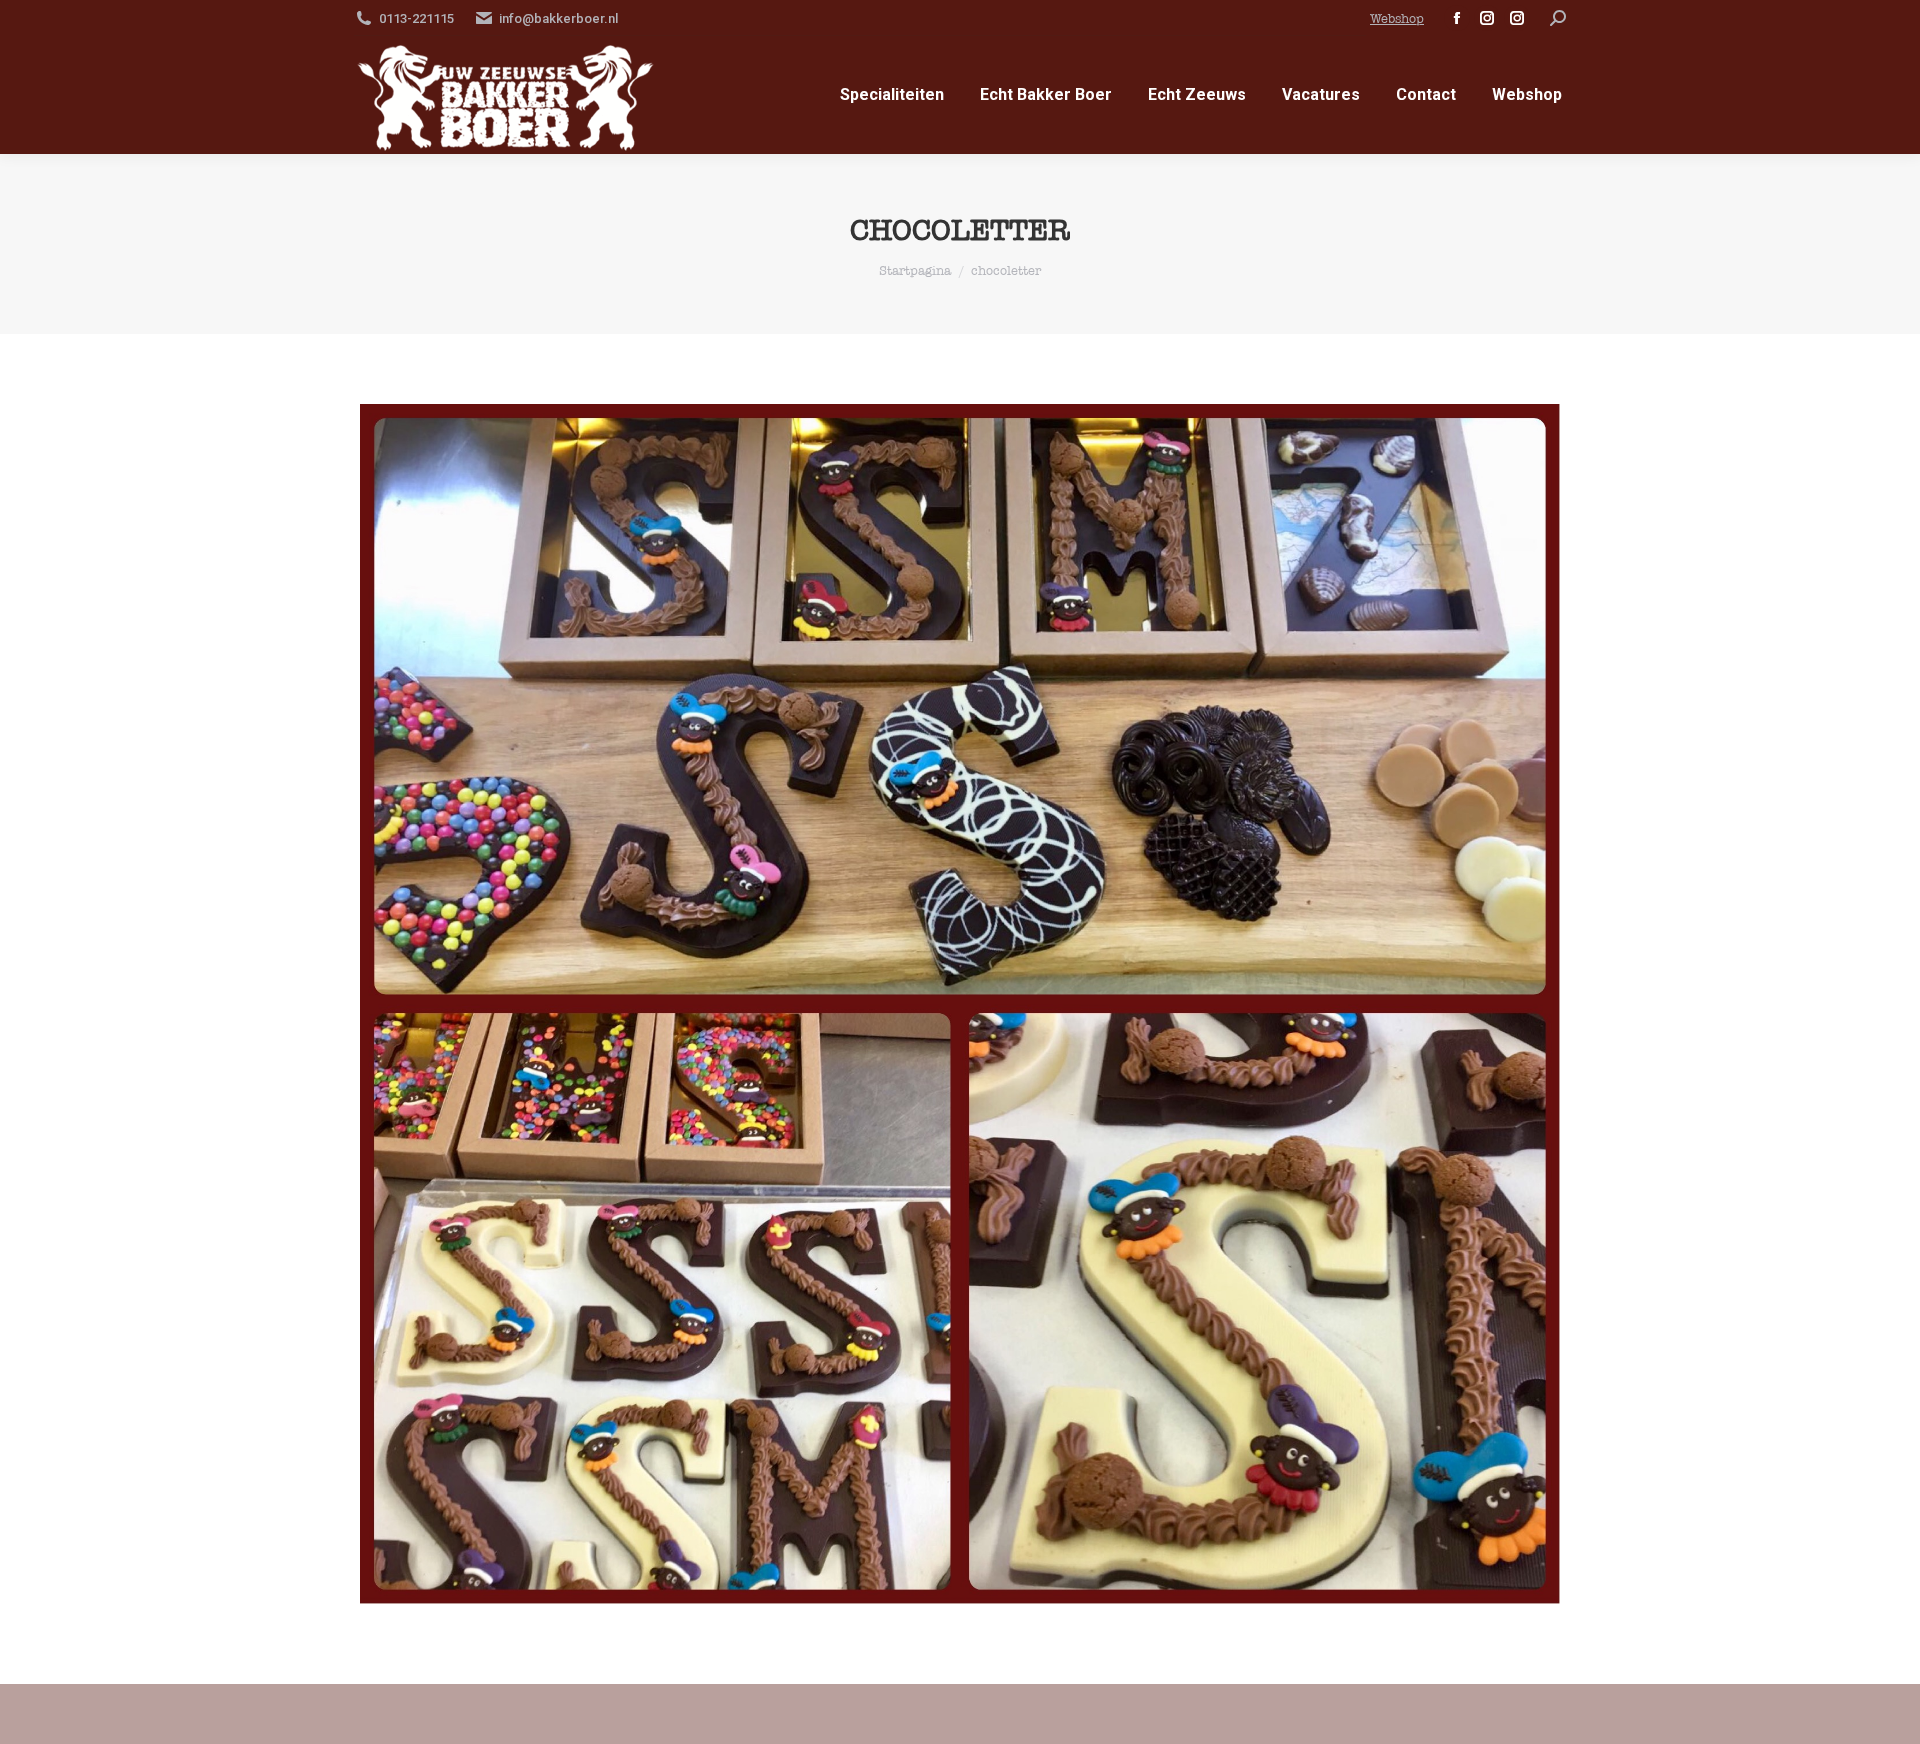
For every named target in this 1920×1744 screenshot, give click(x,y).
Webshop (1397, 18)
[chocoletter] (960, 1004)
